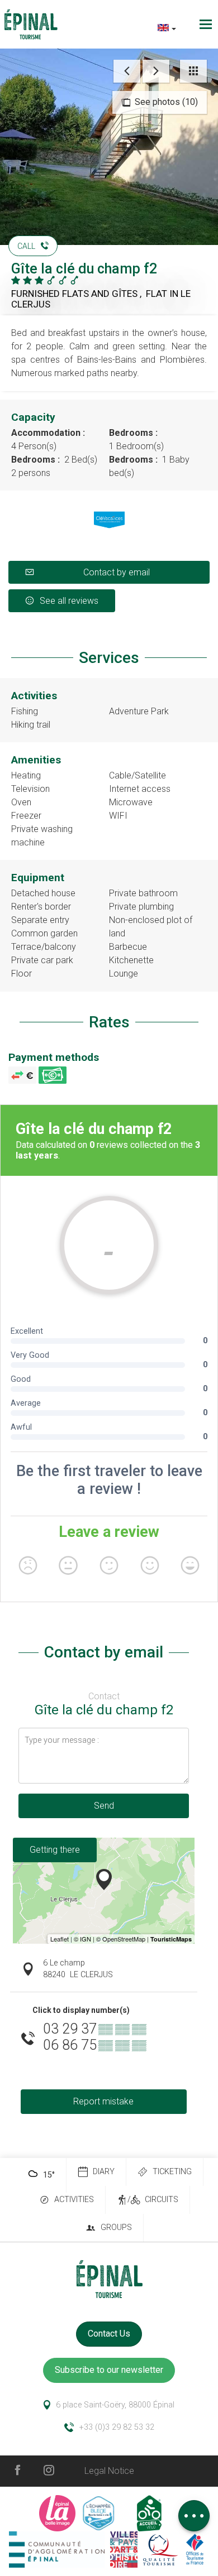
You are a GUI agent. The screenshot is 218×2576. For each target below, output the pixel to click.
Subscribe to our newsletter (109, 2370)
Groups (116, 2227)
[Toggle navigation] (207, 24)
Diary (104, 2172)
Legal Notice (109, 2471)
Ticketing (172, 2172)
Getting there (55, 1850)
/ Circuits (153, 2200)
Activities (74, 2200)
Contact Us (109, 2334)
